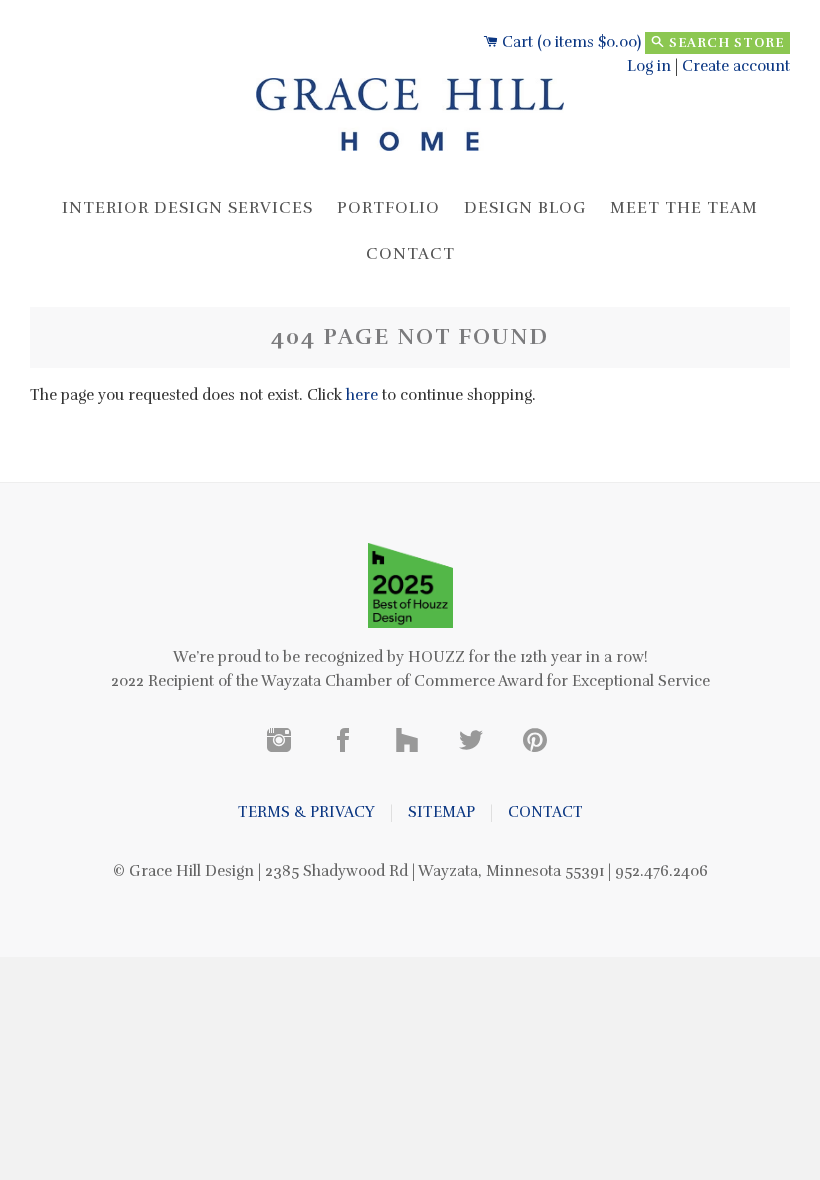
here (362, 395)
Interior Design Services (187, 208)
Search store (724, 43)
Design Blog (525, 208)
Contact (410, 254)
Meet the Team (684, 208)
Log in (649, 66)
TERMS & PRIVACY (306, 812)
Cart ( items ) (569, 42)
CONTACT (545, 812)
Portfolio (388, 208)
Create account (736, 66)
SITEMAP (441, 812)
